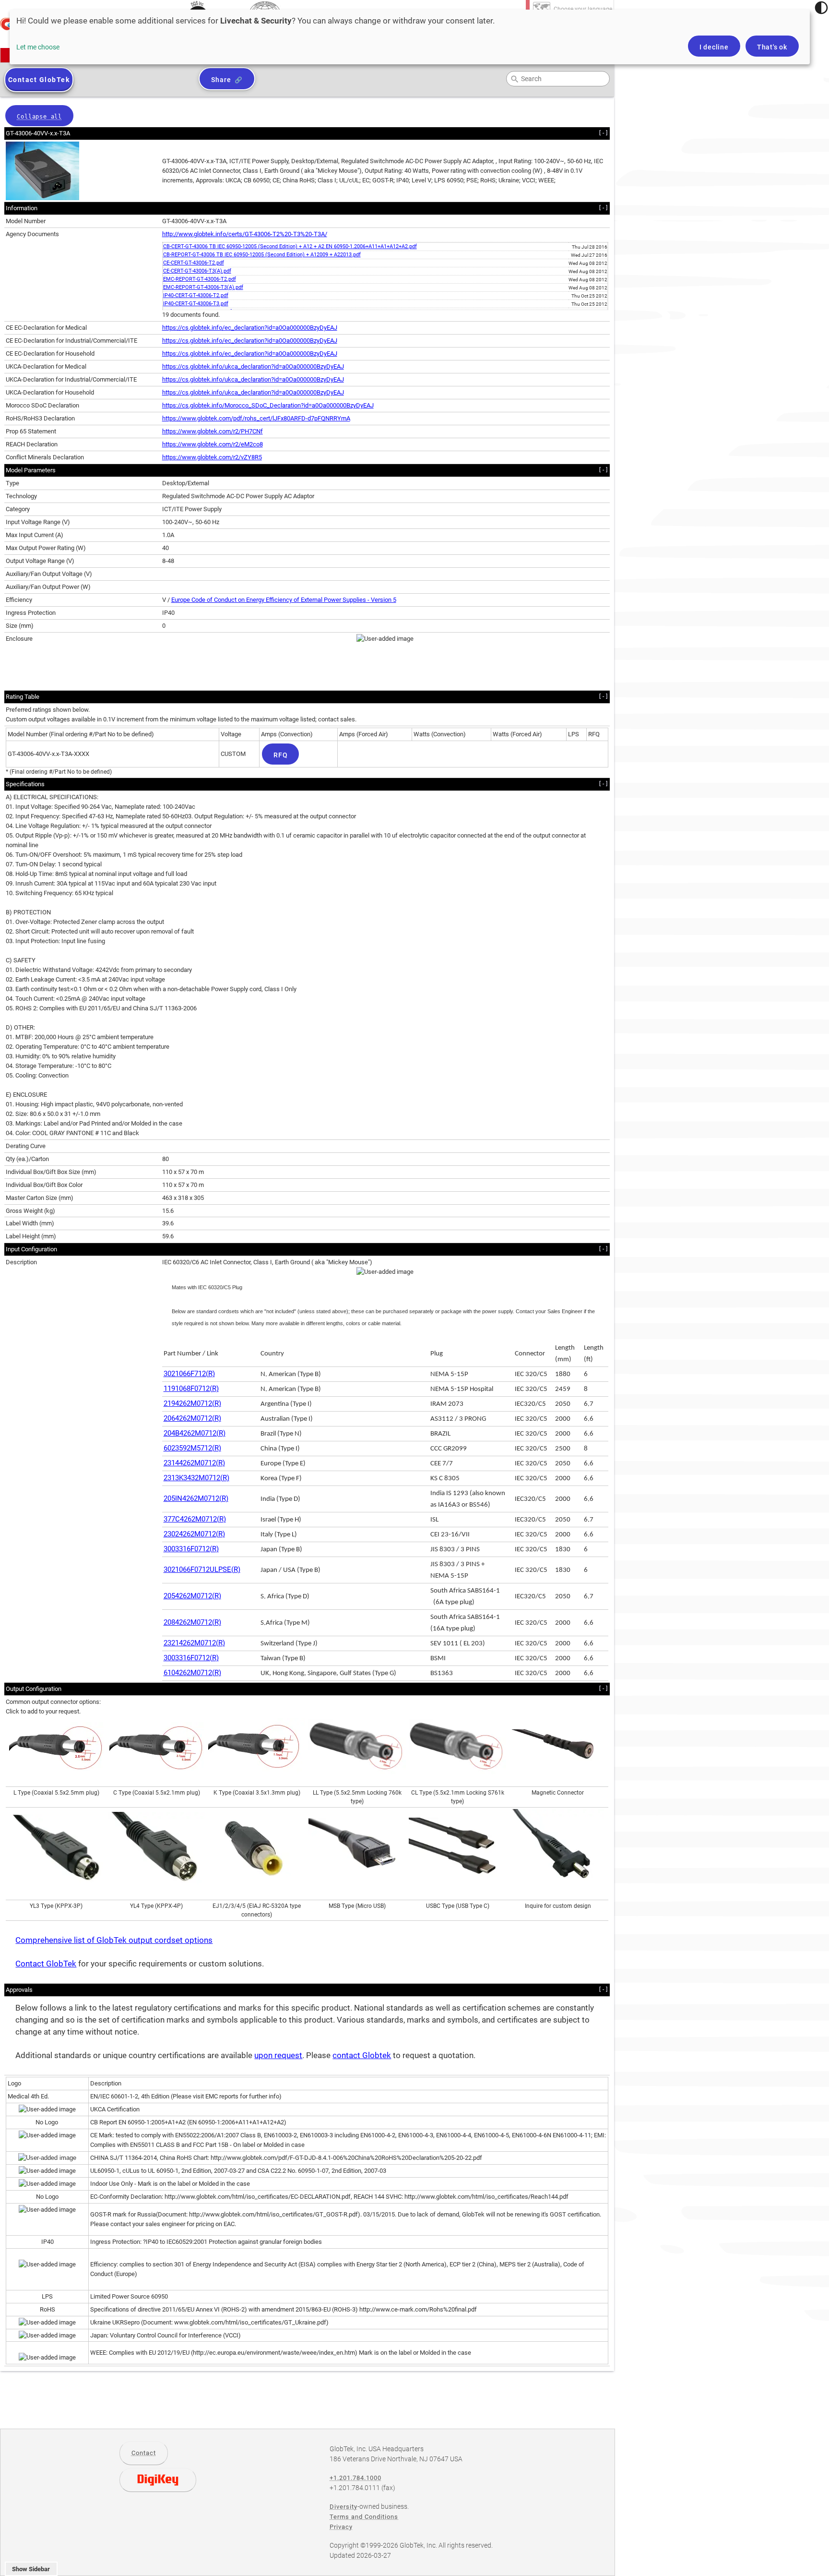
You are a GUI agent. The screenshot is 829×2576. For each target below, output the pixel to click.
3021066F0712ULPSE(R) (202, 1570)
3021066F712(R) (189, 1374)
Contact (144, 2453)
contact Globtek (362, 2055)
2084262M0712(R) (192, 1622)
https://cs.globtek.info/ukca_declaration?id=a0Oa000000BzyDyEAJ (253, 366)
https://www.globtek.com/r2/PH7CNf (213, 431)
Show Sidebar (31, 2569)
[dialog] (410, 37)
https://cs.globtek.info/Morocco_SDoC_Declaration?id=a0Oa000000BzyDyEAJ (268, 405)
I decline (714, 47)
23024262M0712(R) (194, 1534)
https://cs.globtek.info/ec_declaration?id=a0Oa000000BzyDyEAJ (250, 328)
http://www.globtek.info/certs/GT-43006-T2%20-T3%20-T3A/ (245, 234)
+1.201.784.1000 (355, 2478)
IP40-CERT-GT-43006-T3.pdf (196, 304)
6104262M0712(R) (192, 1673)
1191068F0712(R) (191, 1389)
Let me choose (38, 47)
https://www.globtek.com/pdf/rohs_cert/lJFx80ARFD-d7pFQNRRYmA (256, 418)
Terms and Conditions (364, 2517)
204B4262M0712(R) (195, 1433)
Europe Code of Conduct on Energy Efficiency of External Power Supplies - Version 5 (284, 600)
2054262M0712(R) (192, 1596)
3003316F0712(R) (191, 1549)
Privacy (341, 2527)
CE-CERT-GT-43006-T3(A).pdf (197, 271)
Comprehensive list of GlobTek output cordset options (114, 1940)
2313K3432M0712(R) (196, 1478)
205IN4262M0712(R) (196, 1498)
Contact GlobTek (46, 1964)
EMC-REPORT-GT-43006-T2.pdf (200, 279)
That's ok (772, 47)
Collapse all (39, 117)
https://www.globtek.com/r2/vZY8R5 (212, 457)
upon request (278, 2055)
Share (221, 80)
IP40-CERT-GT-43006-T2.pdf (196, 295)
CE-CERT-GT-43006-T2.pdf (194, 263)
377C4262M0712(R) (195, 1519)
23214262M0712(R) (194, 1643)
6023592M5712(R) (192, 1448)
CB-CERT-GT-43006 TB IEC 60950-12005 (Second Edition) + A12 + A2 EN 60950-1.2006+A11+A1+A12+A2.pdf (290, 246)
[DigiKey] (158, 2480)
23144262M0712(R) (194, 1463)
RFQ (280, 755)
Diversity (343, 2507)
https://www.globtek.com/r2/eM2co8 (213, 444)
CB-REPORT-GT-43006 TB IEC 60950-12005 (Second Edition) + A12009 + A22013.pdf (262, 255)
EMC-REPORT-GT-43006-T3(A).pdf (203, 287)
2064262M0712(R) (192, 1418)
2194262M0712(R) (192, 1403)
